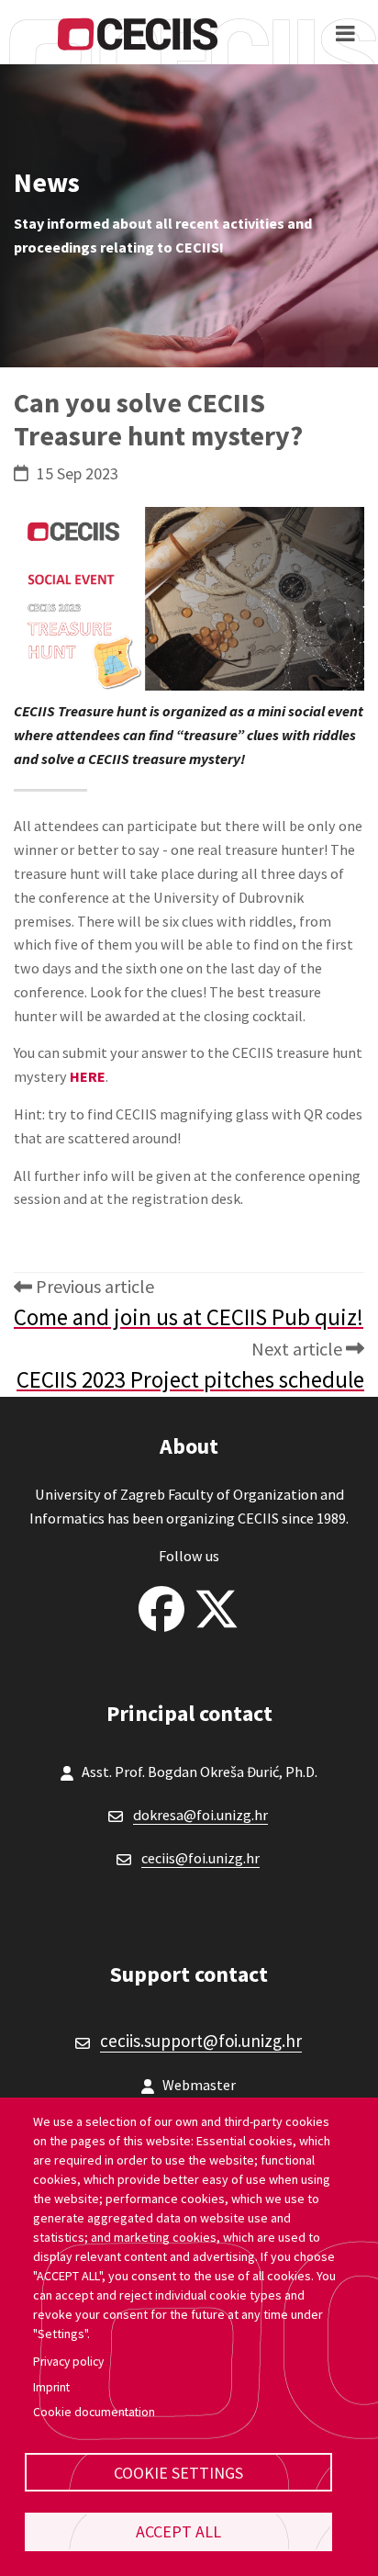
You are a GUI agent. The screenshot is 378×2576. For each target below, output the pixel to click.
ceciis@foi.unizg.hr (200, 1858)
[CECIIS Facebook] (161, 1604)
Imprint (51, 2387)
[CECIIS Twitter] (217, 1604)
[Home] (138, 33)
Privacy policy (68, 2362)
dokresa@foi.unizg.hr (200, 1815)
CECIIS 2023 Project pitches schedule (190, 1379)
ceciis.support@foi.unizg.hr (201, 2041)
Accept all (178, 2531)
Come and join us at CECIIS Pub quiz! (189, 1317)
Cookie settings (178, 2473)
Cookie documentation (94, 2412)
